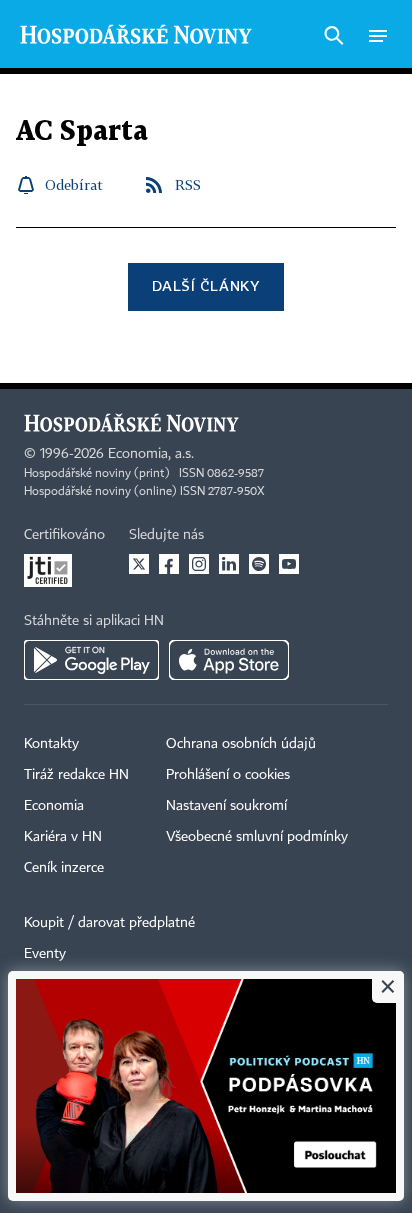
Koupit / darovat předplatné (109, 923)
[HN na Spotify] (259, 564)
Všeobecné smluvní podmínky (257, 837)
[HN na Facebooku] (169, 564)
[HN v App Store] (229, 660)
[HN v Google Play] (91, 660)
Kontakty (51, 744)
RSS (188, 184)
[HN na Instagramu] (199, 564)
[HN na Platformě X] (139, 564)
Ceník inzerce (64, 868)
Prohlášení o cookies (228, 775)
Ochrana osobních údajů (241, 744)
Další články (205, 285)
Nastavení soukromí (226, 806)
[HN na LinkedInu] (229, 564)
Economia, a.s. (151, 454)
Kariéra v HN (63, 837)
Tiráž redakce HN (76, 775)
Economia (54, 806)
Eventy (45, 954)
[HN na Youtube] (289, 564)
